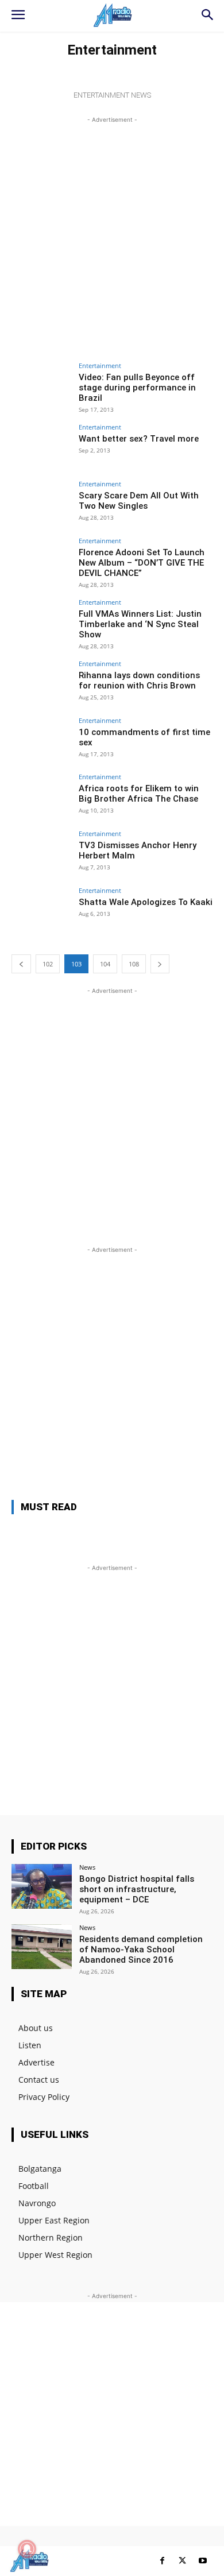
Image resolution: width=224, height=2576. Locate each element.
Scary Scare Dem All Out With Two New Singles (139, 501)
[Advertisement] (112, 238)
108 (134, 964)
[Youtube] (202, 2561)
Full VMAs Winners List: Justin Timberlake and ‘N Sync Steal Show (140, 624)
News (111, 67)
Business (38, 67)
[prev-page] (21, 964)
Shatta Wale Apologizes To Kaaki (146, 902)
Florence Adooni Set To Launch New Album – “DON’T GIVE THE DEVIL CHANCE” (142, 563)
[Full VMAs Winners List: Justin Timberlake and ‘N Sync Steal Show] (42, 622)
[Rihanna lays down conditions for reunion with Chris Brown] (42, 683)
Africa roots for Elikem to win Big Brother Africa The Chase (139, 794)
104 (105, 964)
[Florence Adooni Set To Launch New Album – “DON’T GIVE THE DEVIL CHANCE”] (42, 560)
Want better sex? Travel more (139, 439)
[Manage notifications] (27, 2549)
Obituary (145, 67)
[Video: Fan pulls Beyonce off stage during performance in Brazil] (42, 385)
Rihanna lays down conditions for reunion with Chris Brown (139, 680)
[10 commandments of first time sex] (42, 740)
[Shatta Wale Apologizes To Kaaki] (42, 910)
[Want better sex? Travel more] (42, 446)
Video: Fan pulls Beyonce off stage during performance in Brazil (137, 388)
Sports (111, 79)
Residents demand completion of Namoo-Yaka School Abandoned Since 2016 (141, 1950)
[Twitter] (182, 2561)
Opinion (185, 67)
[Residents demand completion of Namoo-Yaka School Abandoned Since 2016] (42, 1947)
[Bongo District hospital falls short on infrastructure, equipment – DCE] (42, 1887)
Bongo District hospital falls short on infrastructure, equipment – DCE (137, 1889)
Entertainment (100, 365)
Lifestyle (78, 67)
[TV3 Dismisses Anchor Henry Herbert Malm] (42, 853)
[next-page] (160, 964)
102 (48, 964)
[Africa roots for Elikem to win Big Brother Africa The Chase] (42, 796)
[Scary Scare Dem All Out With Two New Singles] (42, 503)
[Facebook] (162, 2561)
